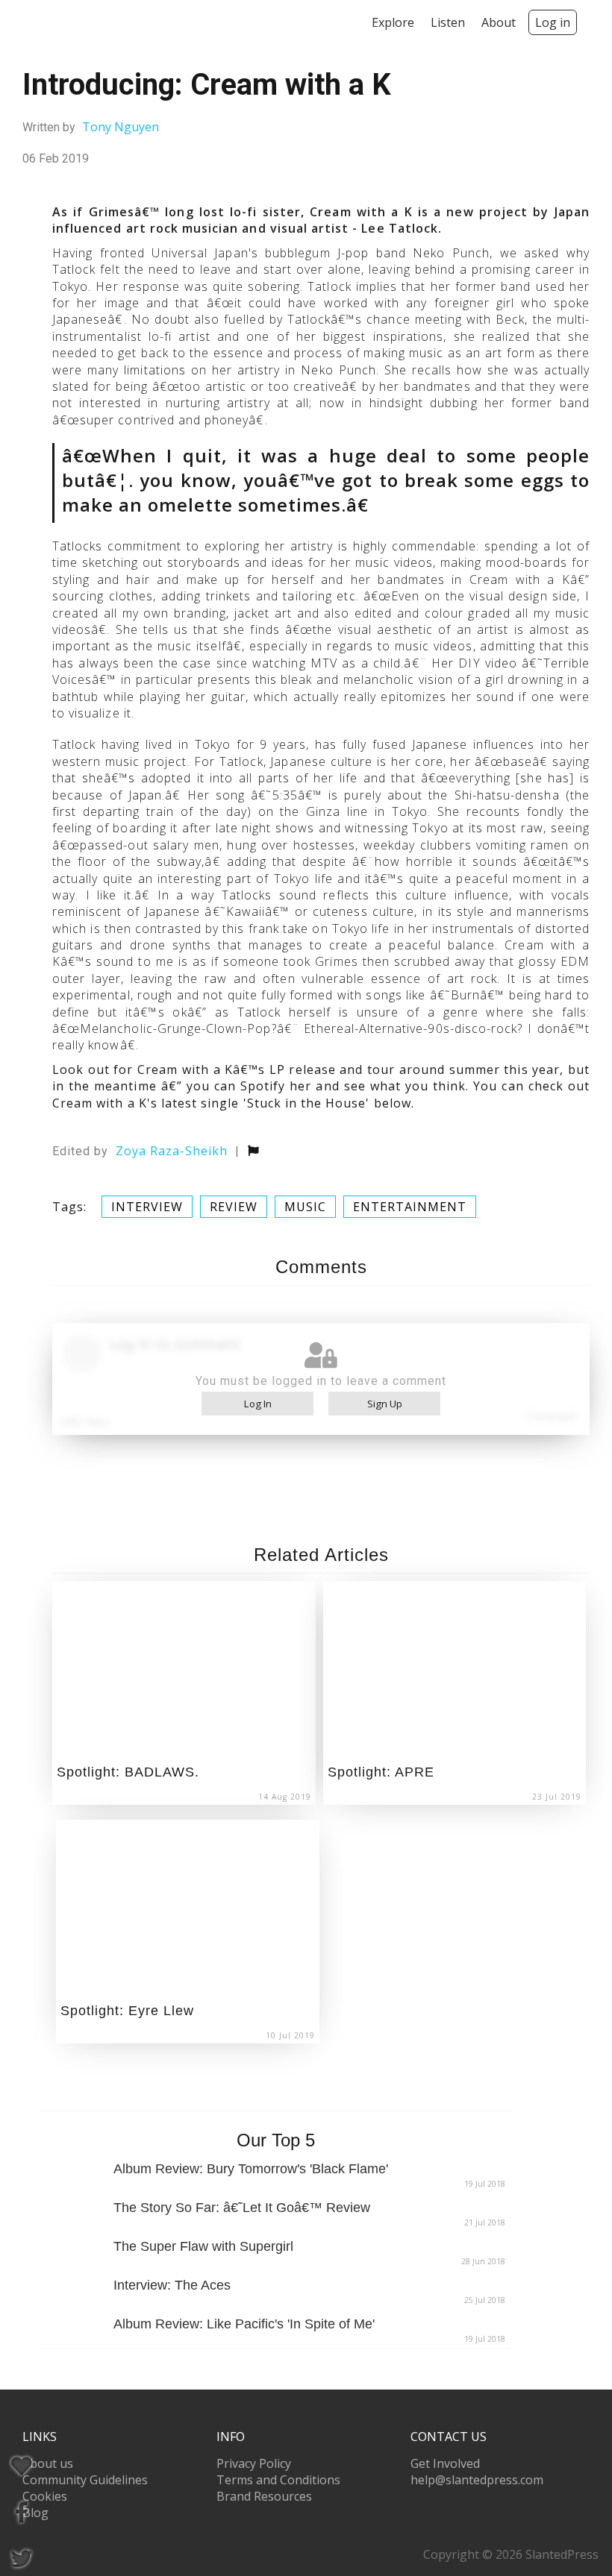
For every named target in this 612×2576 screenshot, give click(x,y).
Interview (147, 1207)
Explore (393, 22)
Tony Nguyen (121, 127)
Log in (553, 22)
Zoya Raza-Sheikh (172, 1151)
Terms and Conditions (278, 2480)
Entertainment (410, 1207)
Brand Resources (264, 2496)
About (499, 22)
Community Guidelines (85, 2480)
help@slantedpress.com (477, 2480)
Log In (258, 1404)
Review (234, 1207)
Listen (448, 22)
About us (48, 2463)
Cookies (45, 2496)
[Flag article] (253, 1151)
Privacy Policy (254, 2463)
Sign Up (385, 1404)
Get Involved (445, 2463)
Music (305, 1207)
